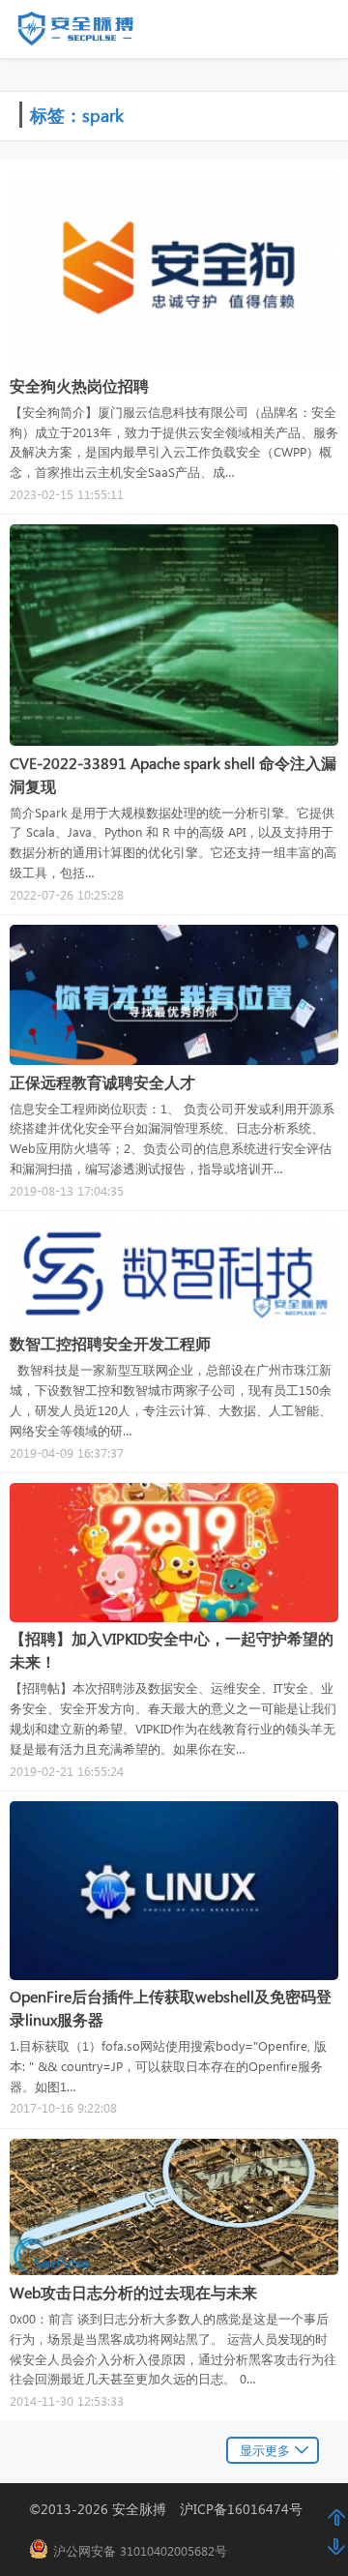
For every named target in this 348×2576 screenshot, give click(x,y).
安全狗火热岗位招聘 (79, 385)
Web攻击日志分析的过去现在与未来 (133, 2292)
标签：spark (77, 115)
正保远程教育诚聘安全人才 (102, 1082)
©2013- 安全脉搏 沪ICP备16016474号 (173, 2509)
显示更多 (265, 2450)
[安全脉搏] (90, 33)
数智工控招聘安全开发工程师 (110, 1343)
